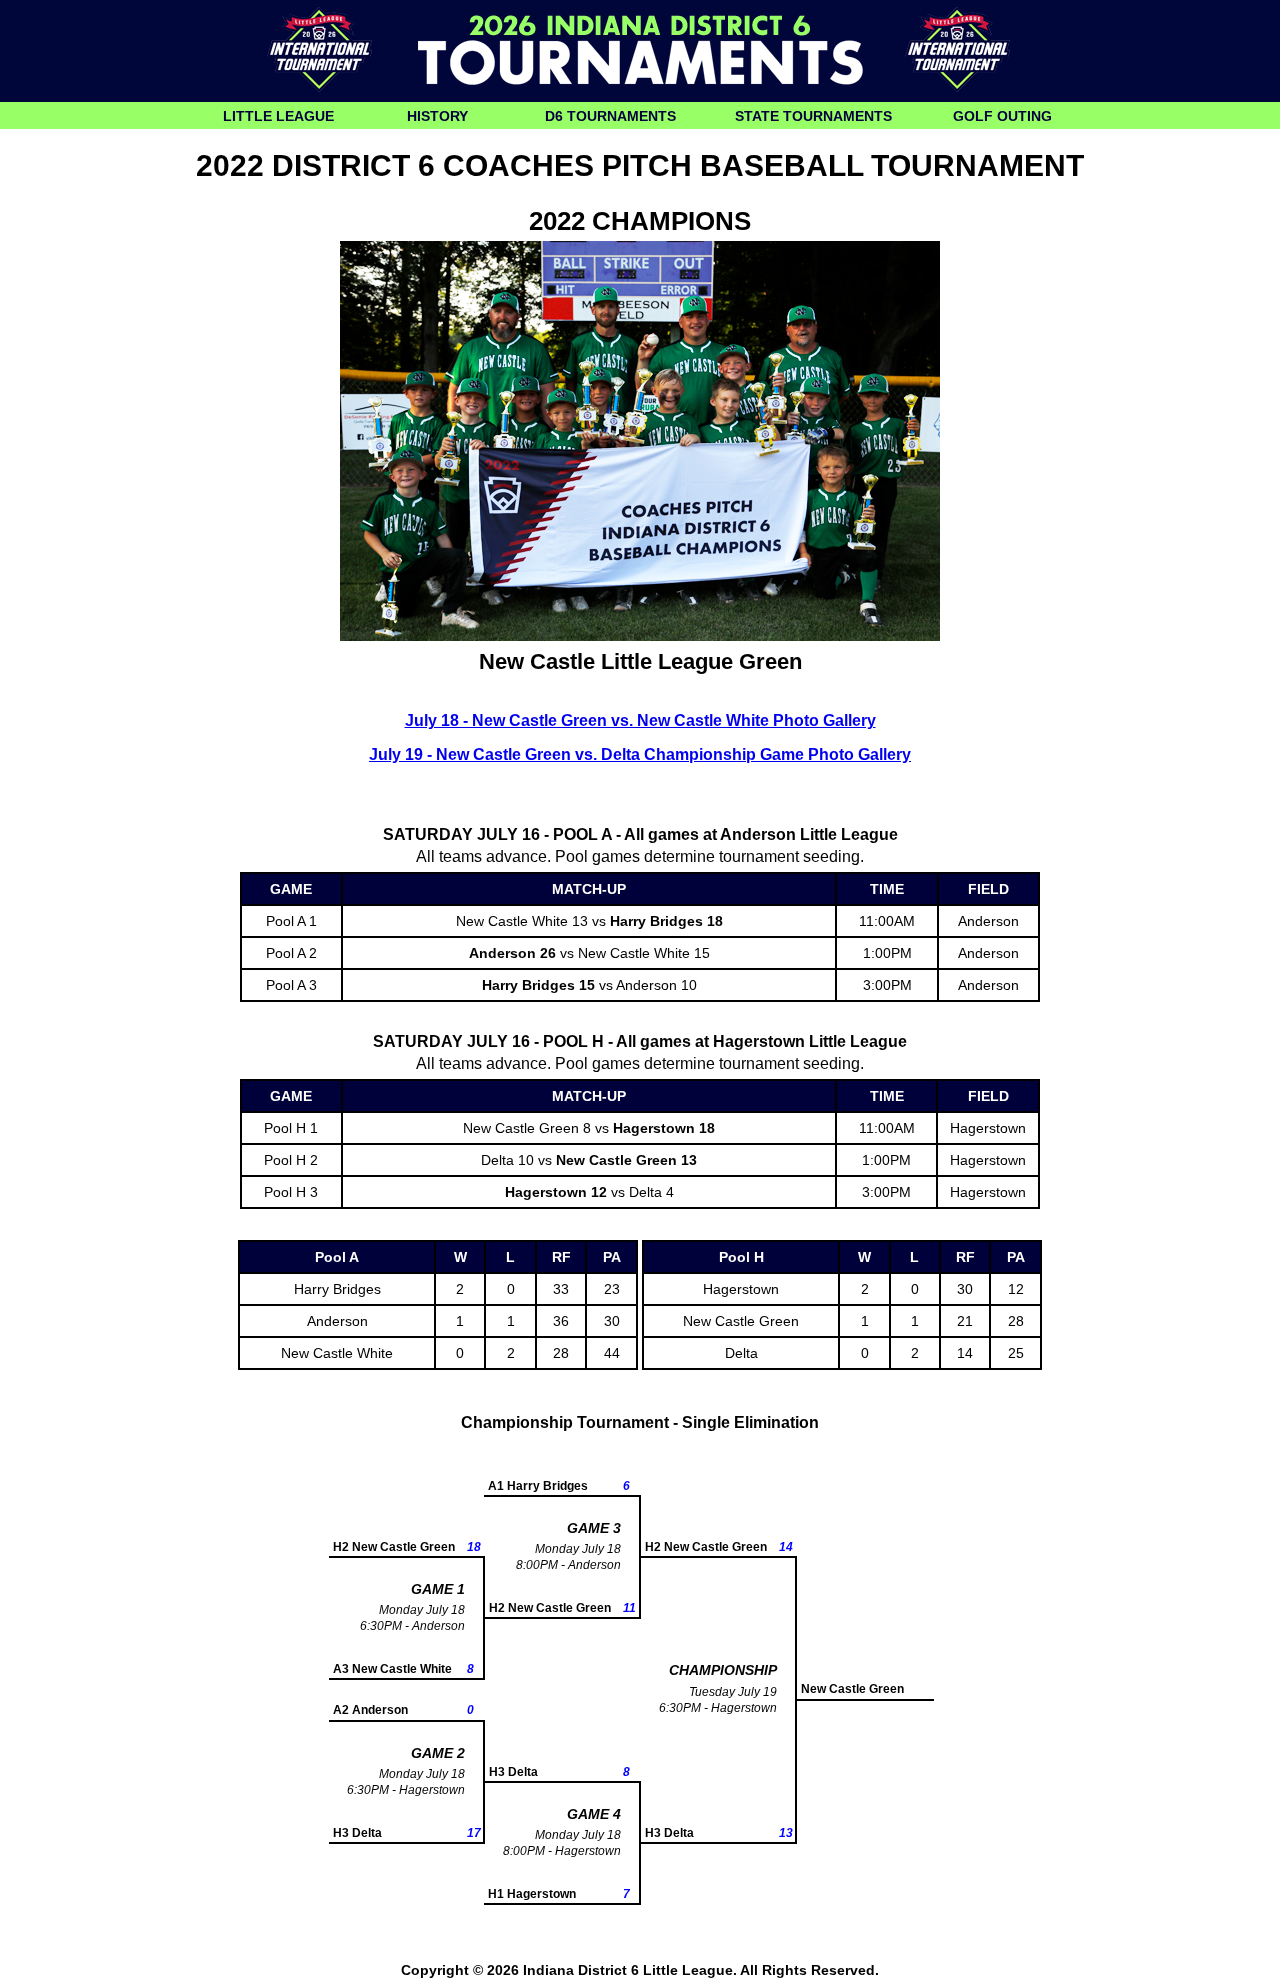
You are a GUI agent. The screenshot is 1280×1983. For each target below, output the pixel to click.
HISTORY (437, 116)
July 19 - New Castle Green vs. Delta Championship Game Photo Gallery (640, 754)
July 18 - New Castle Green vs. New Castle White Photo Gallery (640, 720)
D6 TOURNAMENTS (610, 116)
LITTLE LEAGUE (278, 116)
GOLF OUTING (1002, 116)
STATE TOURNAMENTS (813, 116)
